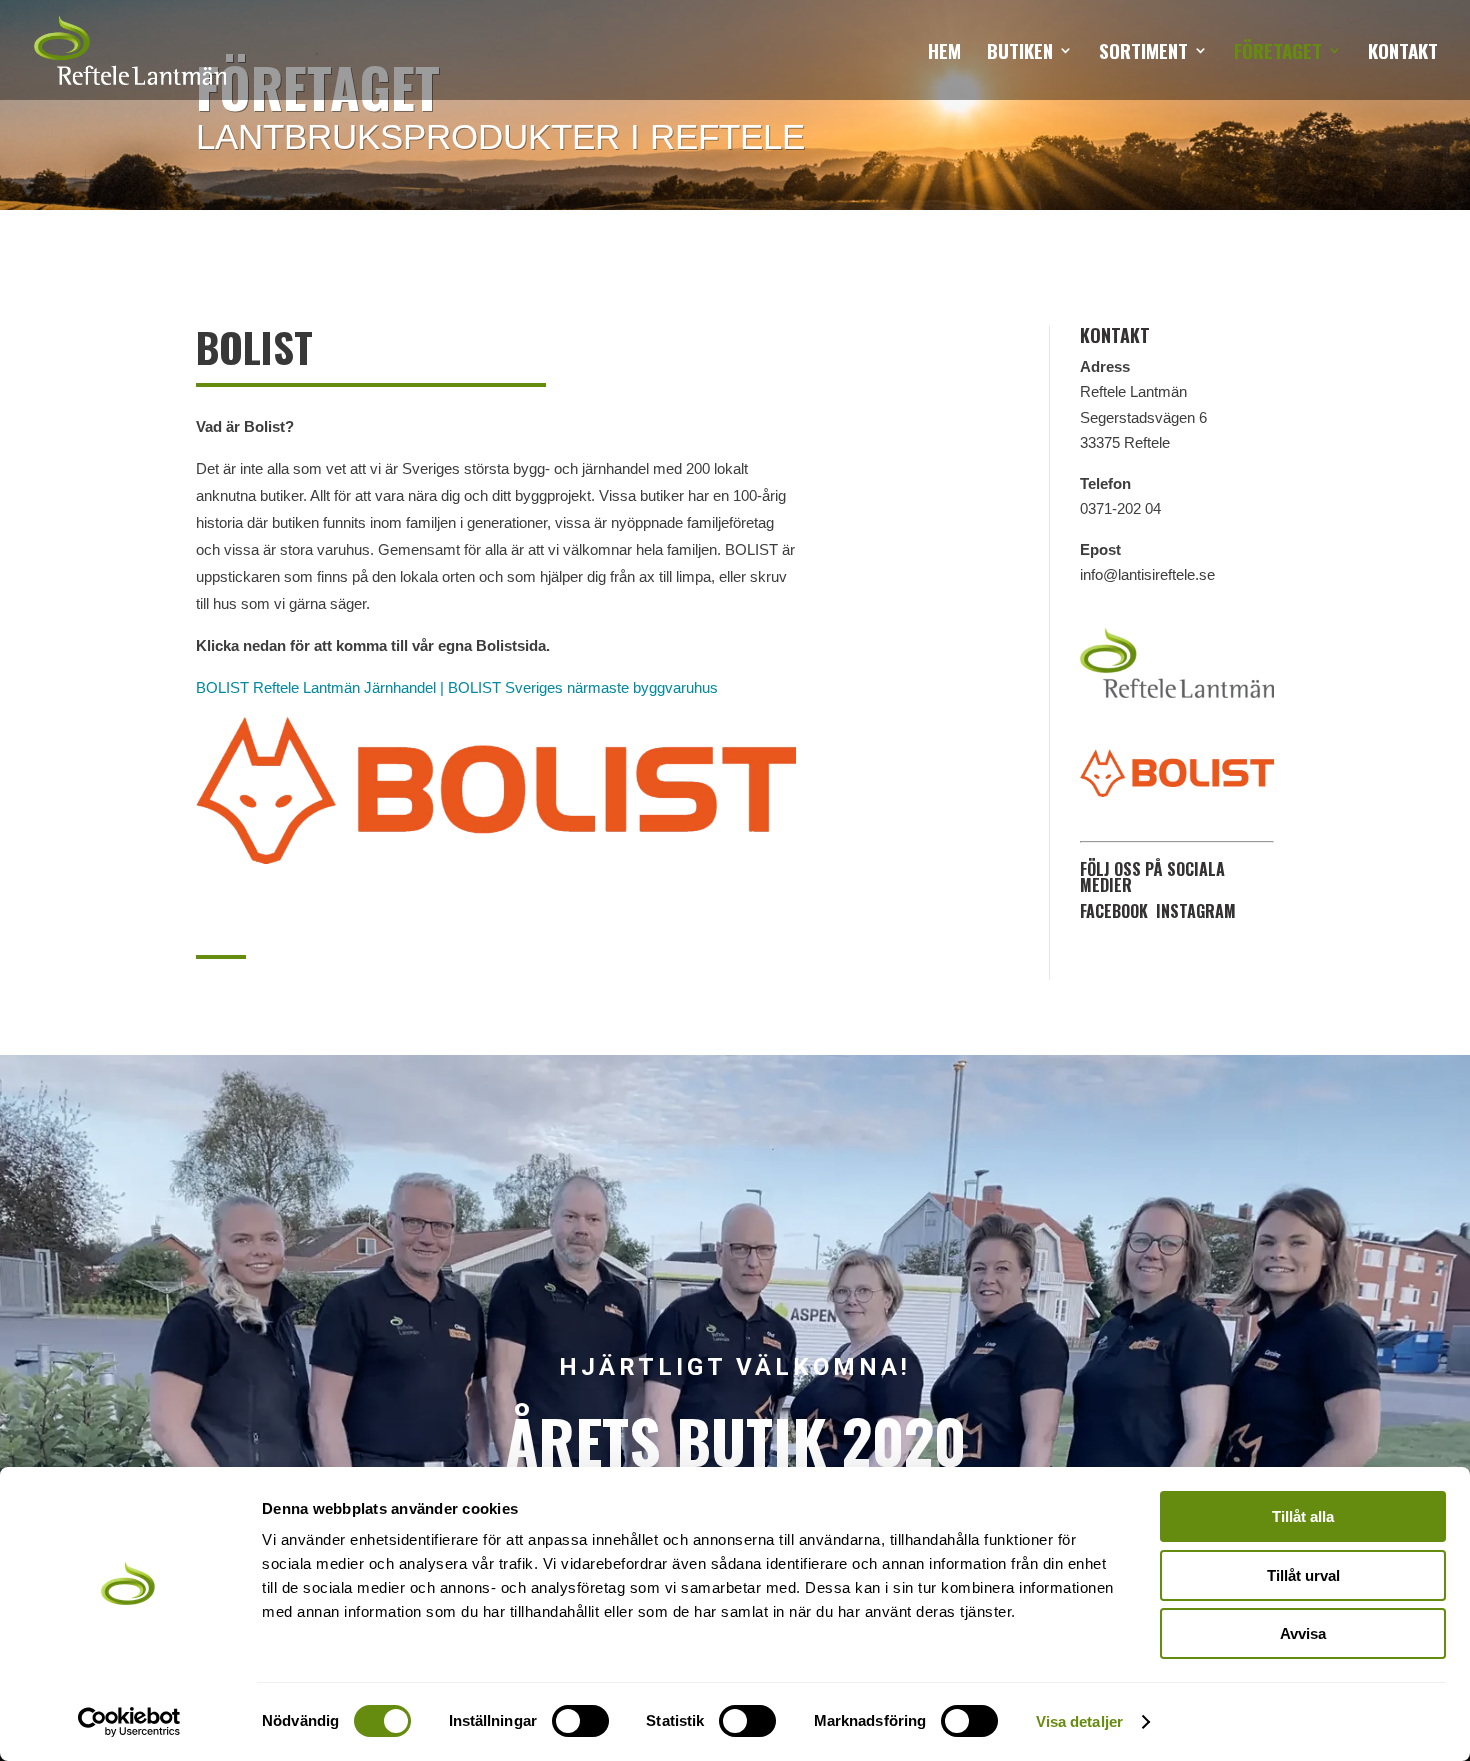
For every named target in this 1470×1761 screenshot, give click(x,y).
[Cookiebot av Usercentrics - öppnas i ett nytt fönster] (129, 1722)
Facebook (1114, 911)
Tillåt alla (1303, 1516)
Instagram (1196, 911)
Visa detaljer (1079, 1721)
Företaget (1278, 53)
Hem (944, 53)
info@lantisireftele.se (1147, 574)
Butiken (1020, 53)
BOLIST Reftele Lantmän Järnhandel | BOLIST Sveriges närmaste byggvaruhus (457, 687)
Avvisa (1303, 1633)
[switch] (580, 1721)
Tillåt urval (1303, 1575)
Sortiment (1143, 53)
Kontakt (1403, 53)
